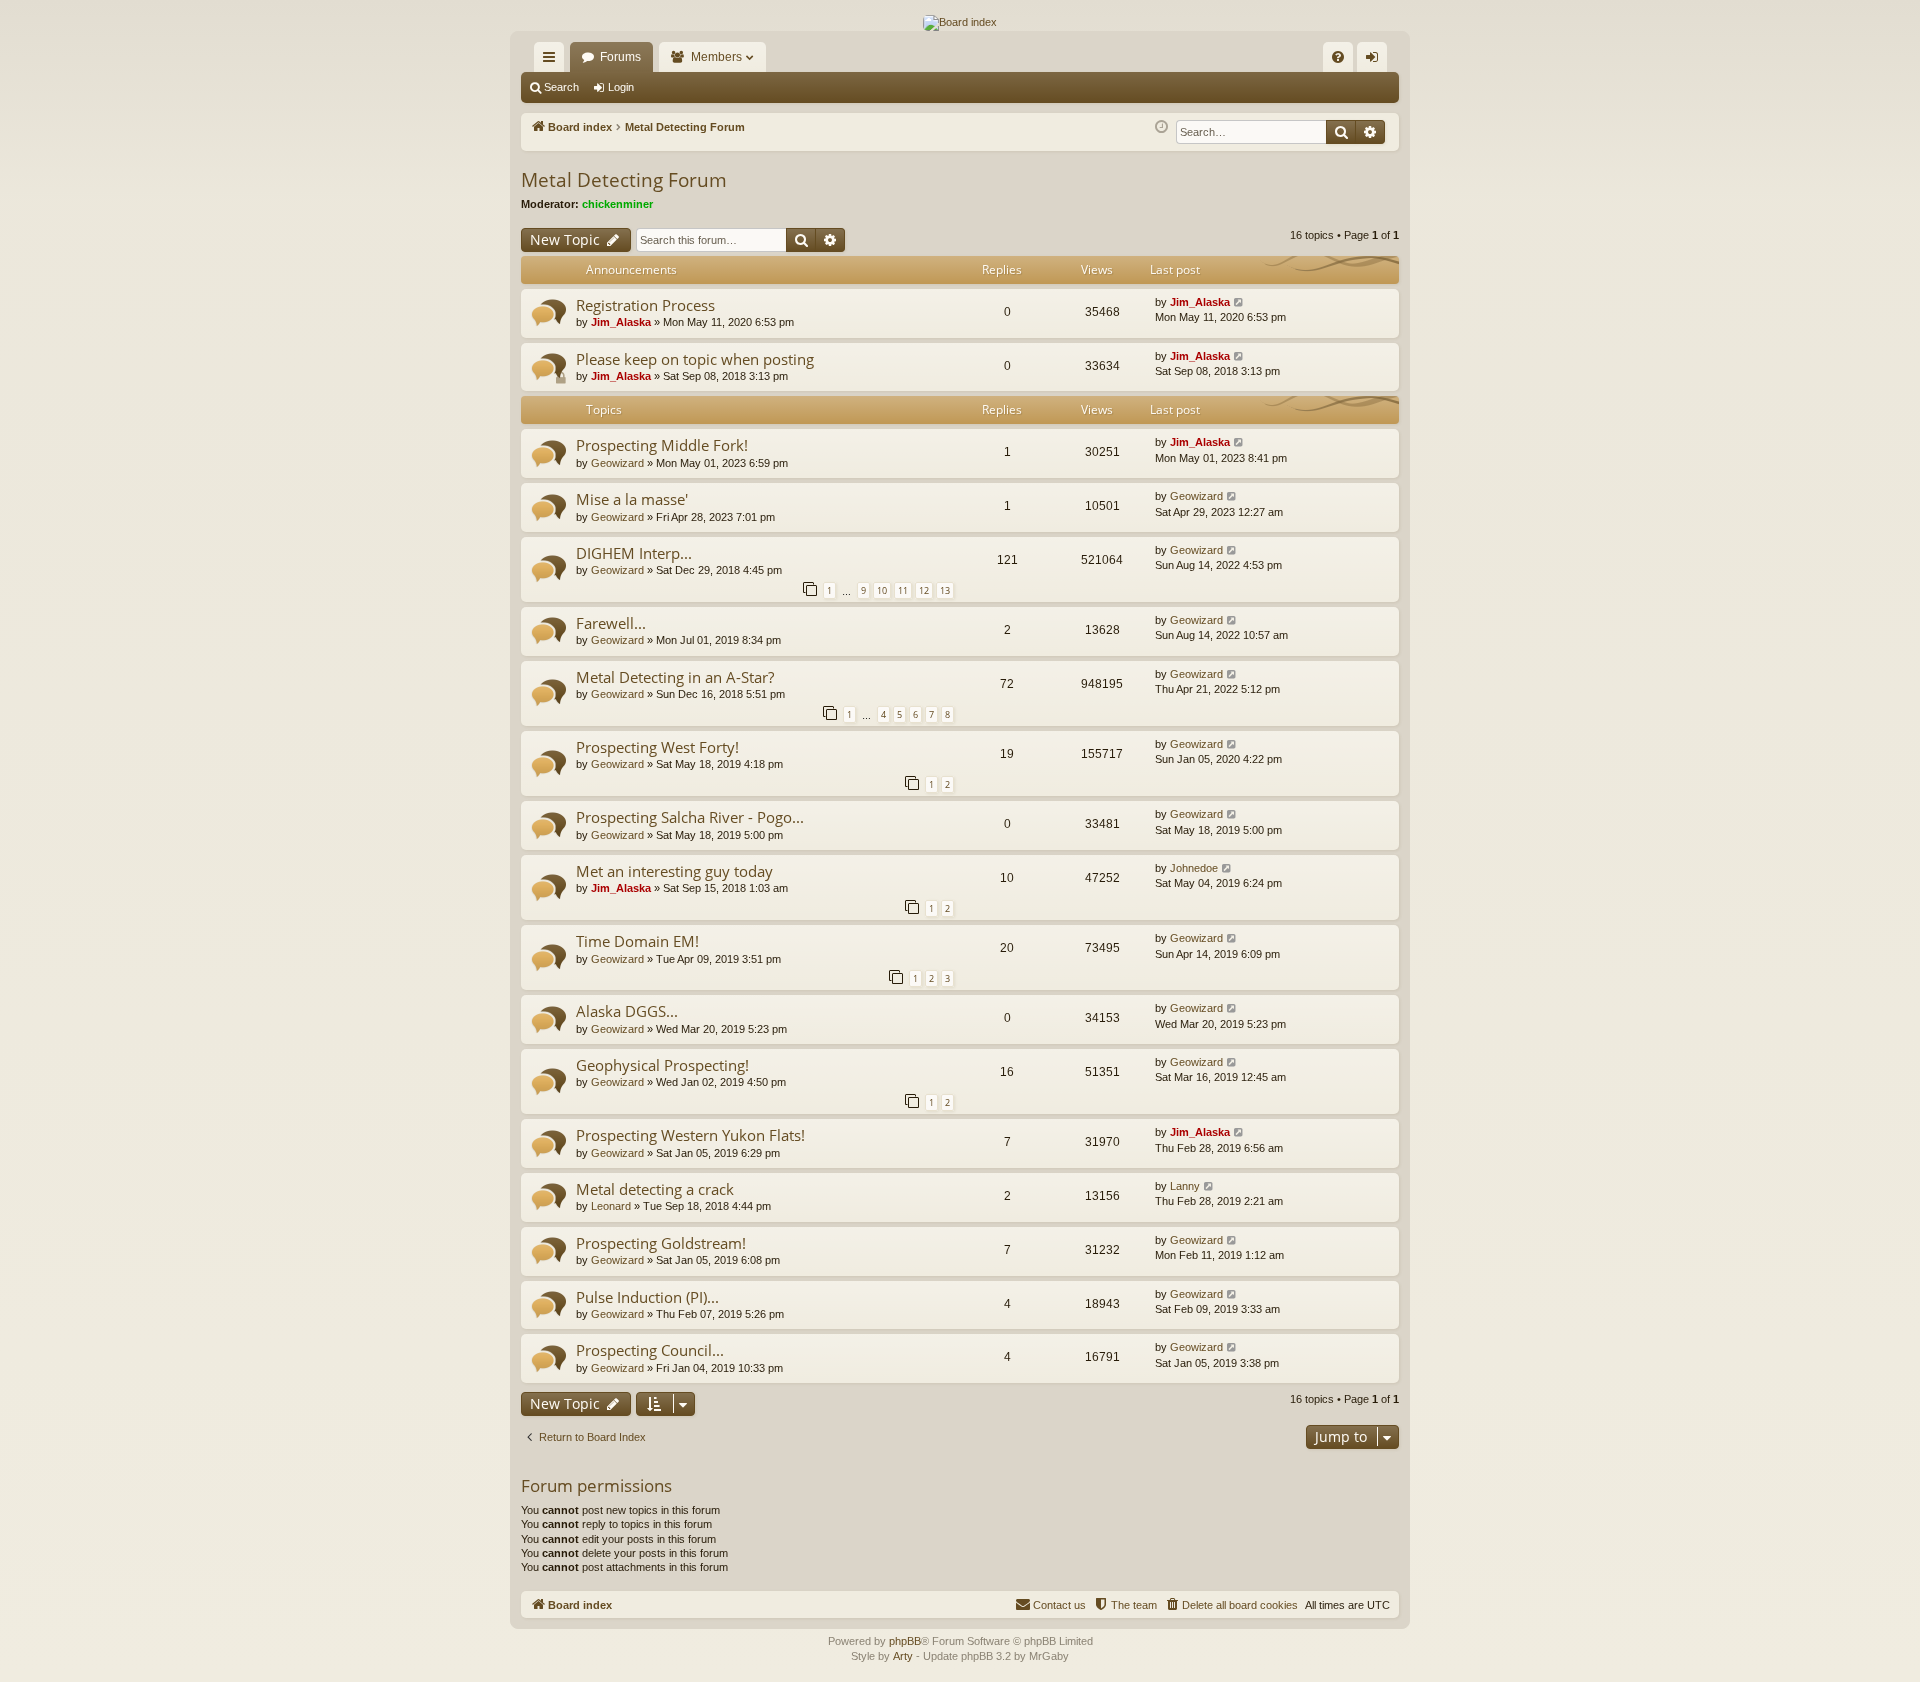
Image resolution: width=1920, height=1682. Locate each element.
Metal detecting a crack (655, 1189)
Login (621, 87)
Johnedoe (1194, 868)
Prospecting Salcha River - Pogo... (690, 817)
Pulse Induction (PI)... (647, 1297)
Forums (620, 57)
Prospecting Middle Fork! (662, 445)
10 (882, 590)
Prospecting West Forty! (657, 747)
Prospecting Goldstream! (661, 1243)
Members (716, 57)
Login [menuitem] (1376, 61)
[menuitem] (1338, 57)
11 (903, 590)
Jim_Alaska (621, 322)
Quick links (553, 61)
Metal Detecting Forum (624, 180)
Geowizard (617, 463)
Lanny (1185, 1186)
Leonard (611, 1206)
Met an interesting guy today (674, 871)
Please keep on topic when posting (695, 359)
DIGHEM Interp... (634, 553)
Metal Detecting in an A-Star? (675, 677)
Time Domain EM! (637, 941)
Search (561, 87)
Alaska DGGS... (627, 1011)
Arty (903, 1656)
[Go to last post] (1239, 302)
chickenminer (617, 204)
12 (924, 590)
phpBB (905, 1641)
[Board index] (960, 23)
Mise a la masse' (632, 499)
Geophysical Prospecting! (662, 1065)
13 (945, 590)
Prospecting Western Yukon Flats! (690, 1135)
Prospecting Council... (650, 1350)
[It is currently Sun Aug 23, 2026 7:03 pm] (1161, 127)
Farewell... (611, 623)
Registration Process (645, 305)
